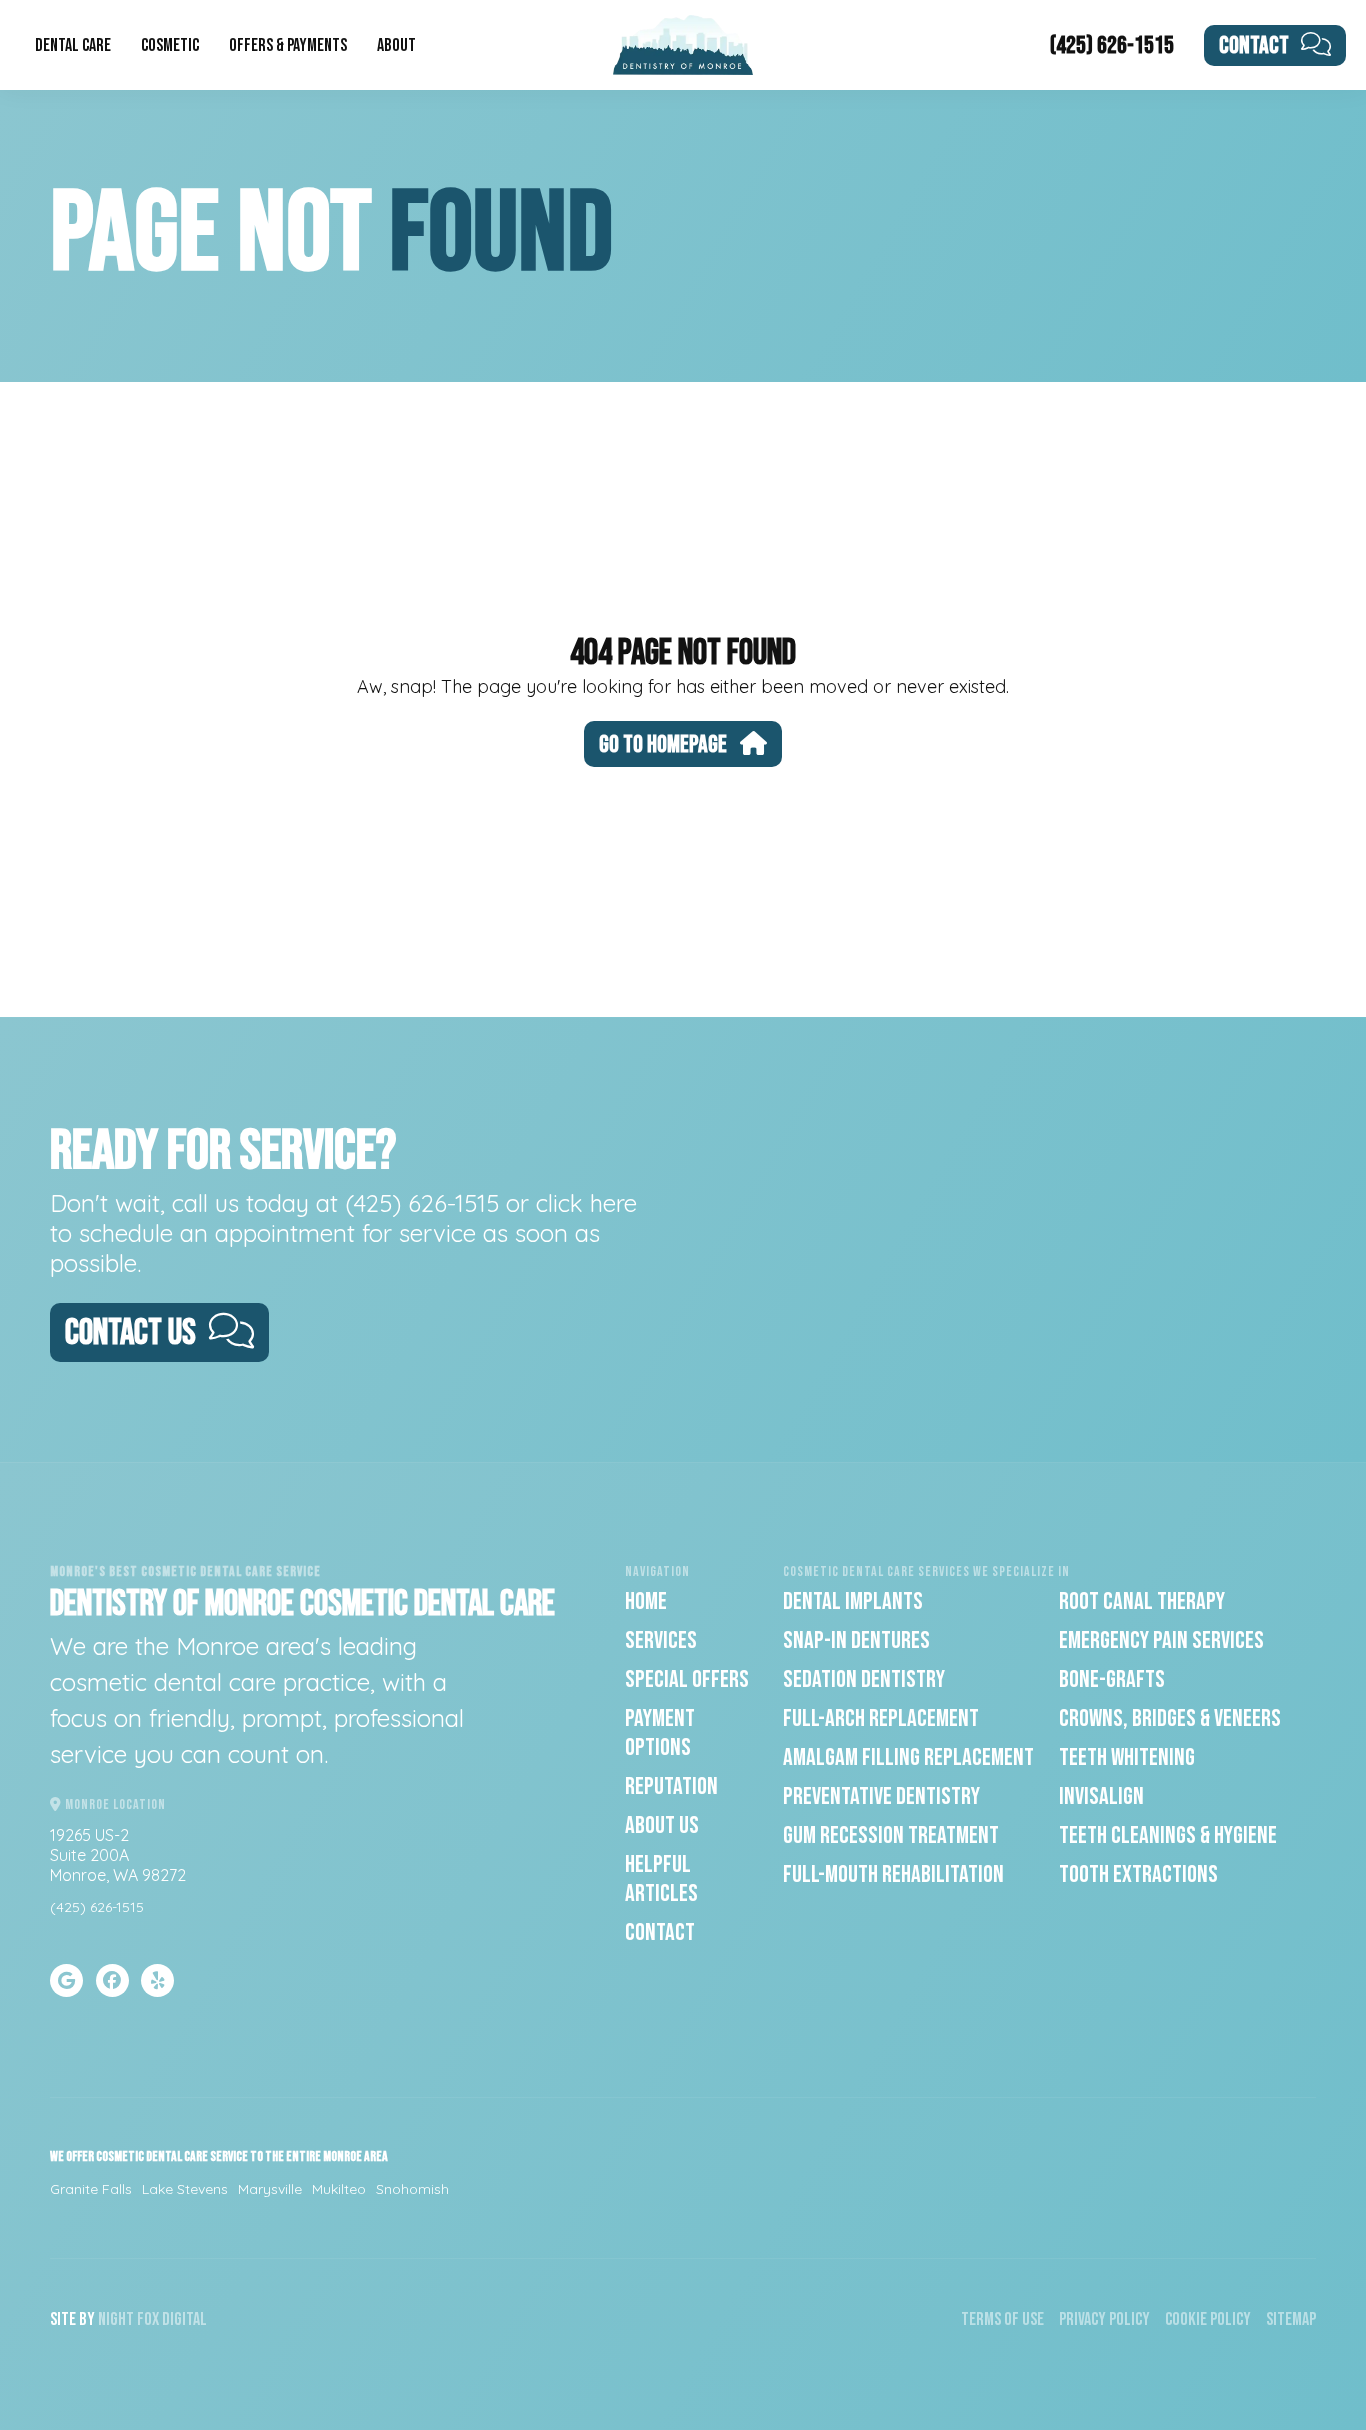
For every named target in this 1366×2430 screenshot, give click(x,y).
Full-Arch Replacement (881, 1718)
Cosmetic (170, 45)
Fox (148, 2319)
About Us (662, 1825)
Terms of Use (1002, 2319)
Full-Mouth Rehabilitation (893, 1874)
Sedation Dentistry (864, 1679)
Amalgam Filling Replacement (908, 1757)
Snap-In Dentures (856, 1640)
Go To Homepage (663, 744)
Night (116, 2319)
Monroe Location (114, 1804)
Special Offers (687, 1679)
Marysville (270, 2189)
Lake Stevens (185, 2189)
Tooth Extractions (1138, 1874)
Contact (1254, 45)
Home (646, 1601)
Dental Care (73, 45)
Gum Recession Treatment (891, 1835)
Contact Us (130, 1333)
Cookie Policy (1208, 2319)
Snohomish (412, 2189)
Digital (184, 2319)
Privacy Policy (1104, 2319)
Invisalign (1101, 1796)
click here (586, 1203)
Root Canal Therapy (1142, 1601)
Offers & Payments (288, 45)
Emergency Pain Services (1161, 1640)
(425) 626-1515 (1112, 45)
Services (661, 1640)
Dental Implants (853, 1601)
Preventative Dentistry (881, 1796)
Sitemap (1291, 2319)
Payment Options (660, 1733)
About (396, 45)
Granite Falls (91, 2189)
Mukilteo (339, 2189)
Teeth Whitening (1127, 1757)
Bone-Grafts (1112, 1679)
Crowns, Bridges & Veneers (1170, 1718)
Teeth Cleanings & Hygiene (1168, 1835)
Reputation (671, 1786)
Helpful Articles (661, 1879)
